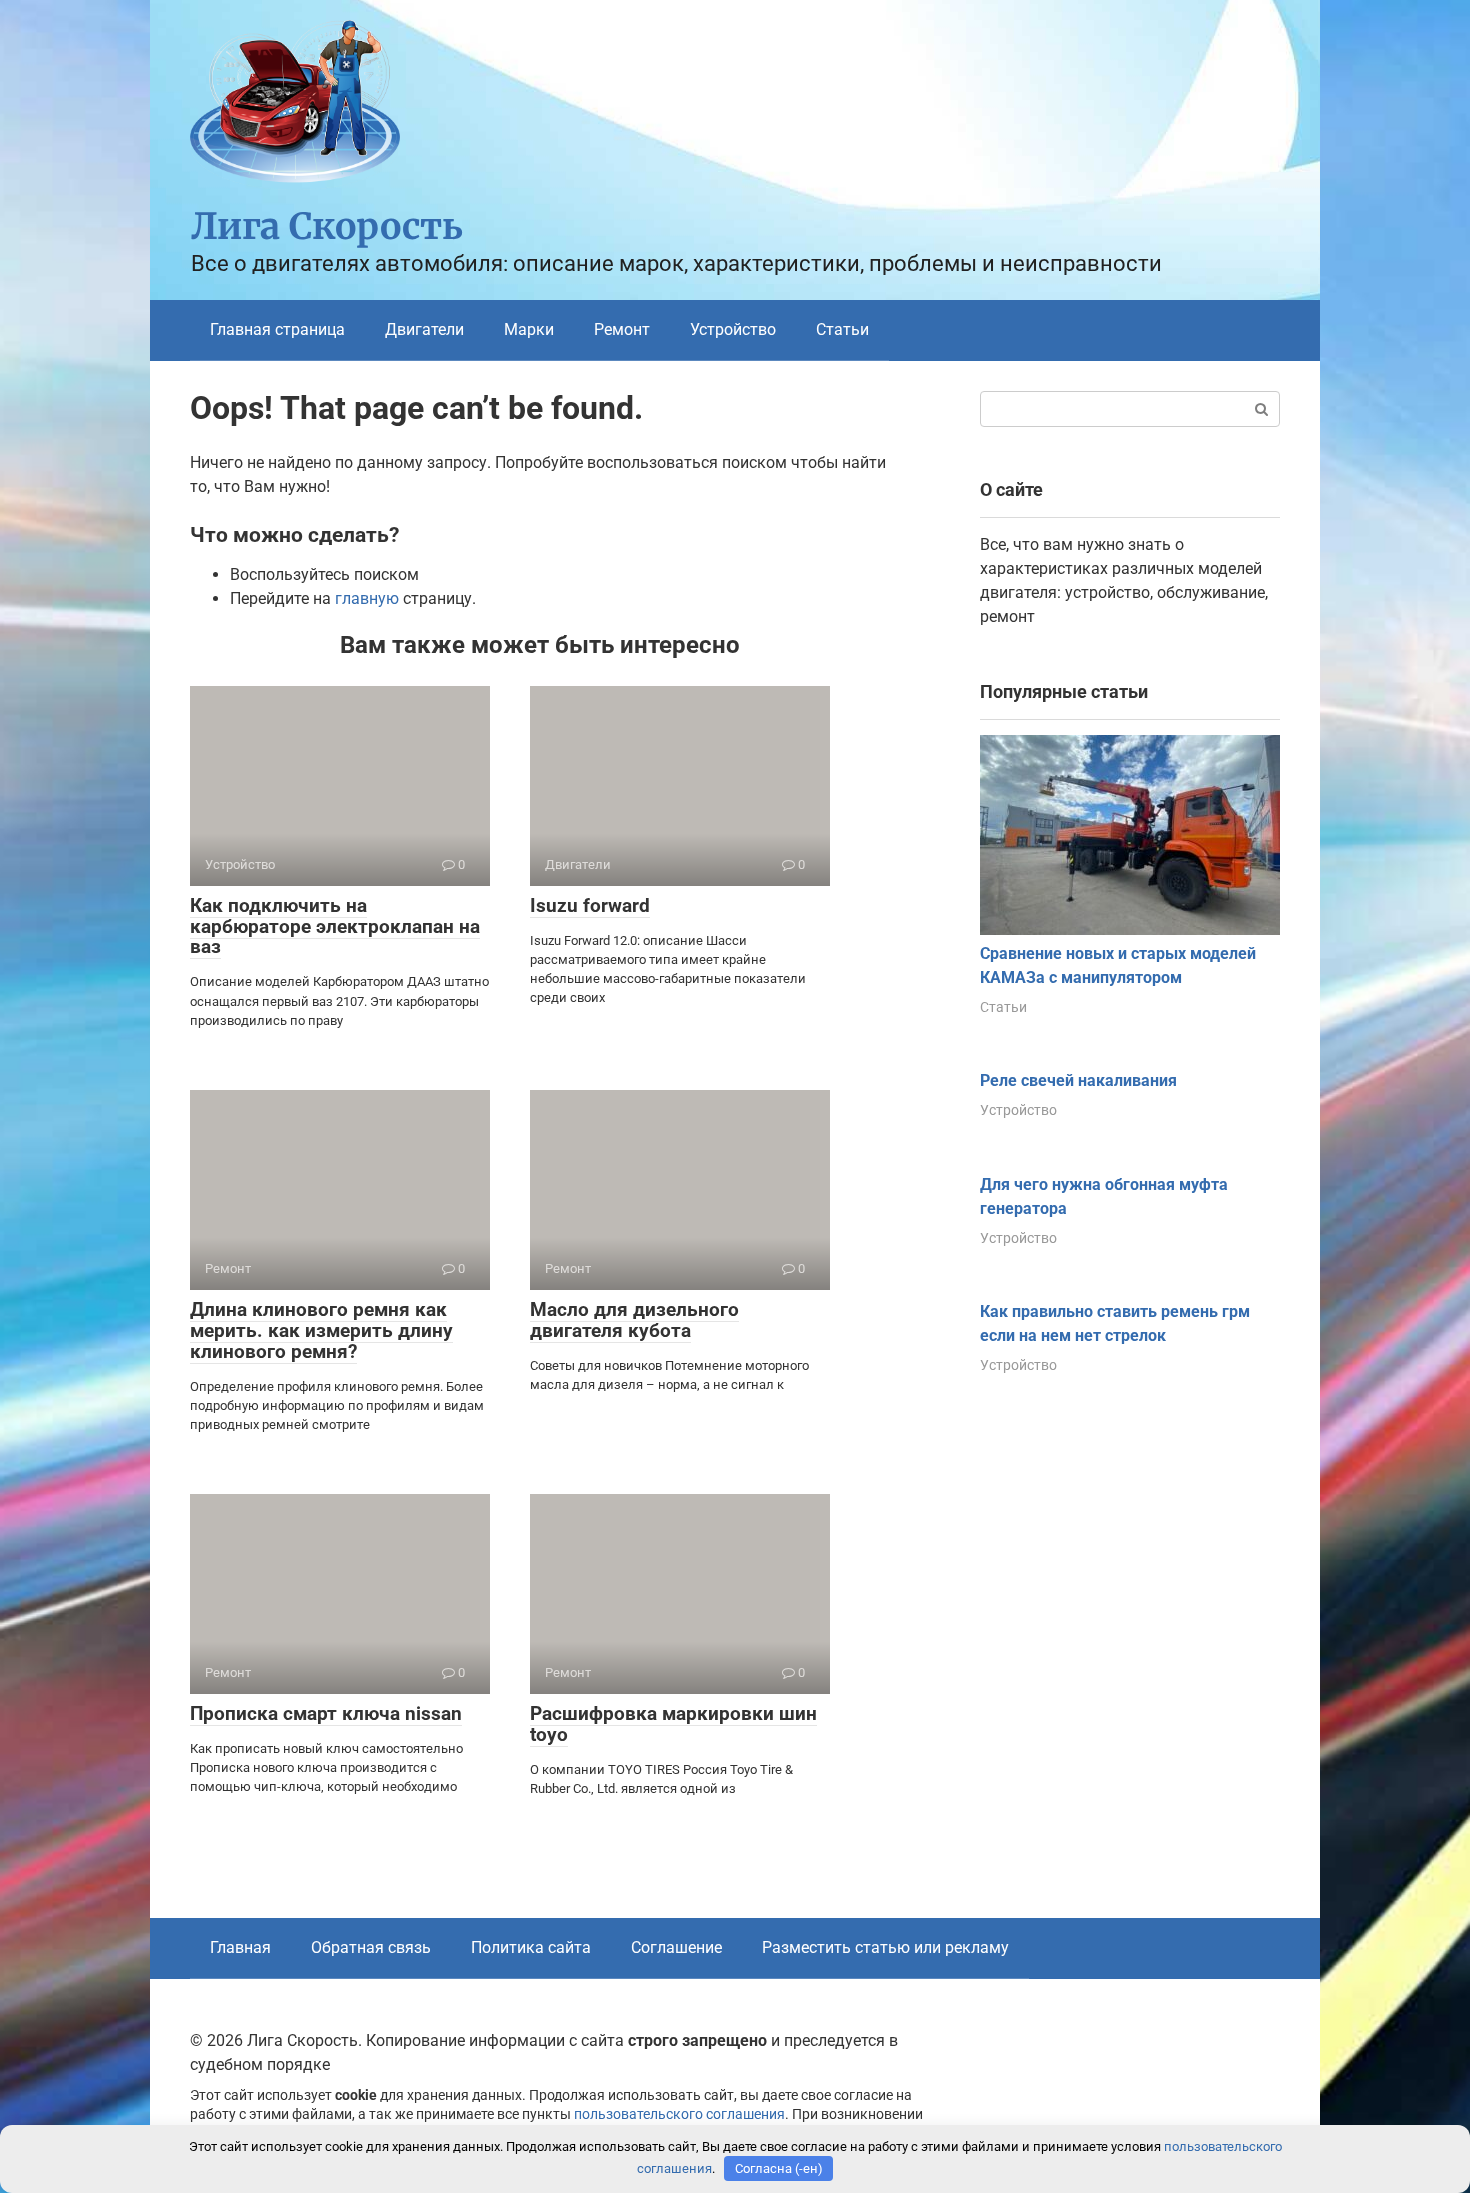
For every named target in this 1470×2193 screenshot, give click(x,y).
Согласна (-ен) (779, 2168)
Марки (529, 329)
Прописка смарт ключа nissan (326, 1713)
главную (367, 598)
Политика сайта (531, 1947)
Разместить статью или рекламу (885, 1947)
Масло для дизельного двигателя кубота (634, 1320)
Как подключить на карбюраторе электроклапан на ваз (335, 926)
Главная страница (277, 329)
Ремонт (622, 329)
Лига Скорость (327, 226)
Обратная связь (371, 1947)
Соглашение (676, 1947)
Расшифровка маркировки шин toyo (673, 1724)
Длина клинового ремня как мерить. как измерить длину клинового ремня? (321, 1330)
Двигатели (424, 329)
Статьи (842, 329)
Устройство (733, 329)
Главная (240, 1947)
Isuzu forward (590, 905)
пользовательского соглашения (679, 2114)
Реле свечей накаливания (1078, 1080)
